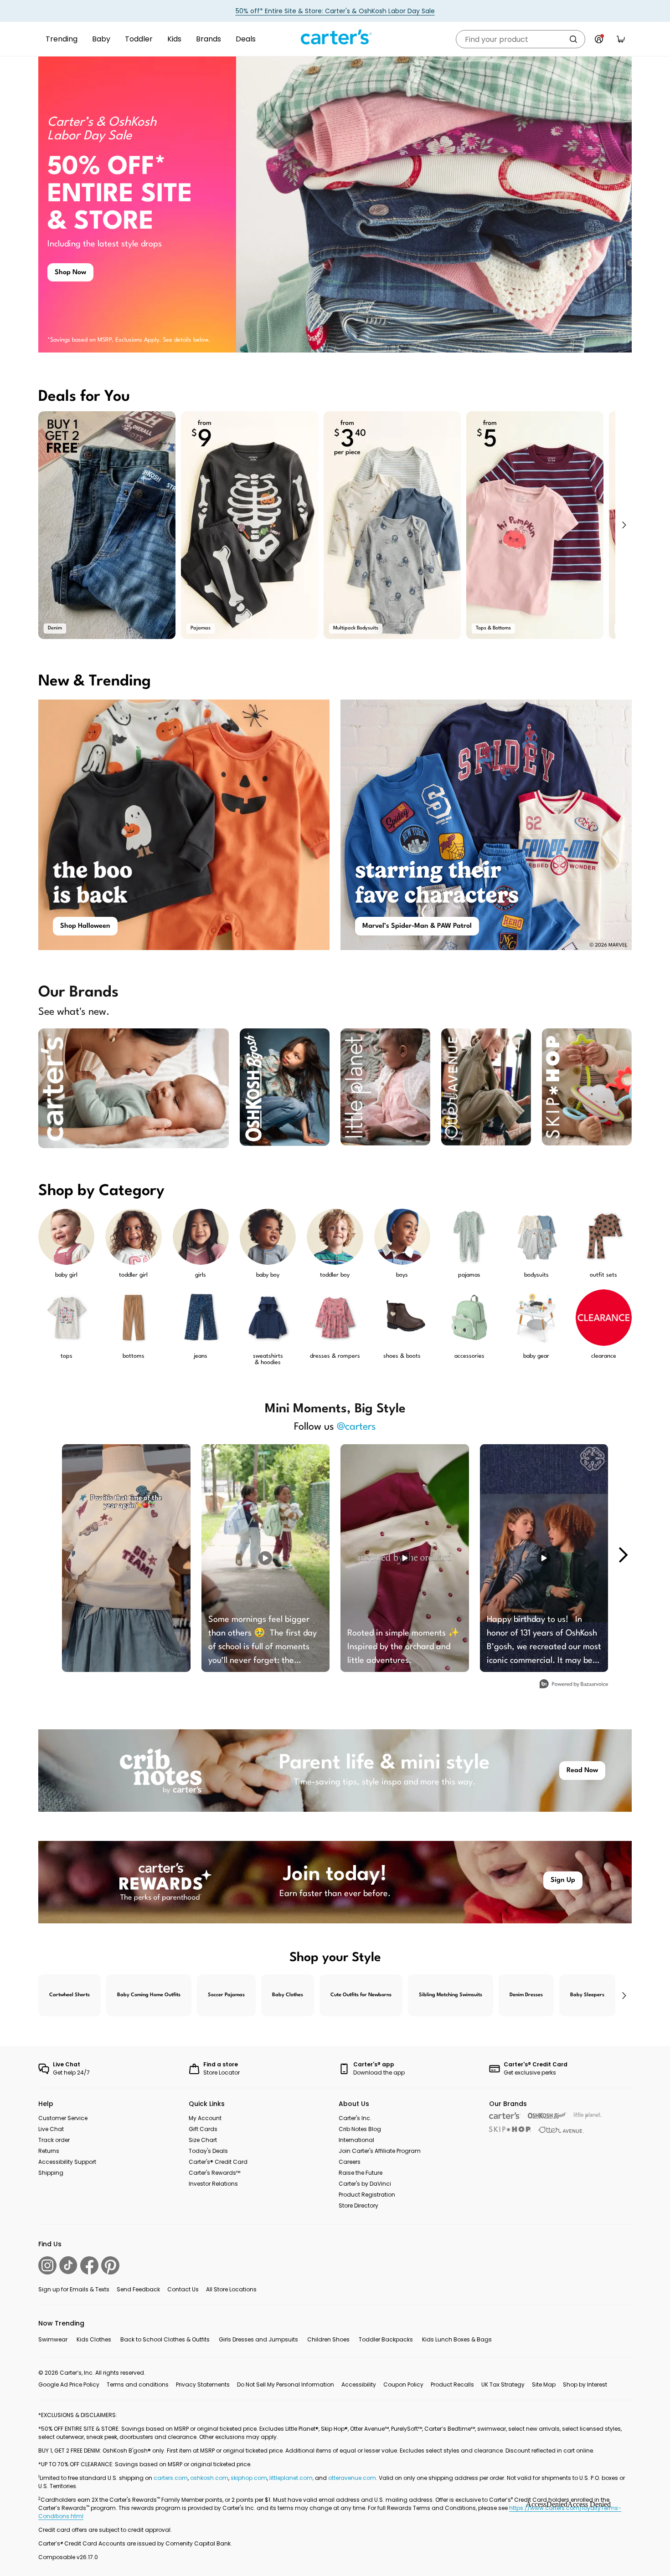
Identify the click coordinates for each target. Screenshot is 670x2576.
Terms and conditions (138, 2384)
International (356, 2140)
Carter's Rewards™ (214, 2173)
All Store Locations (231, 2289)
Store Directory (358, 2205)
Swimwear (53, 2339)
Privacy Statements (203, 2384)
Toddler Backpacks (386, 2339)
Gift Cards (203, 2129)
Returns (49, 2151)
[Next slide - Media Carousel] (623, 1555)
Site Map (544, 2384)
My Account (205, 2118)
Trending (62, 39)
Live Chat (51, 2129)
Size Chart (203, 2140)
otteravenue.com (352, 2478)
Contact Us (183, 2289)
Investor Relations (213, 2184)
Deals (246, 39)
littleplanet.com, (292, 2478)
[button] (624, 525)
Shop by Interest (585, 2384)
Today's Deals (208, 2151)
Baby (101, 39)
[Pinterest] (110, 2265)
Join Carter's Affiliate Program (380, 2151)
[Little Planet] (588, 2116)
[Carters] (505, 2116)
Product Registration (367, 2195)
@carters (356, 1427)
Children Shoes (328, 2339)
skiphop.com (249, 2478)
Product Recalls (452, 2384)
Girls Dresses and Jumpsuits (258, 2339)
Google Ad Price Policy (69, 2384)
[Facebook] (89, 2265)
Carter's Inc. (355, 2118)
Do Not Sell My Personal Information (286, 2384)
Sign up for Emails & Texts (74, 2289)
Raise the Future (361, 2173)
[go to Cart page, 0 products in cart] (621, 39)
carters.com (171, 2478)
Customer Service (63, 2118)
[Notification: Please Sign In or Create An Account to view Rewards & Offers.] (599, 39)
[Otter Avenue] (561, 2130)
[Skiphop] (510, 2129)
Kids (174, 39)
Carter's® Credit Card (218, 2162)
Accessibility (359, 2384)
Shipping (51, 2173)
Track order (54, 2140)
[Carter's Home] (335, 37)
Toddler (139, 39)
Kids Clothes (94, 2339)
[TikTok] (68, 2265)
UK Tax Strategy (503, 2384)
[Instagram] (47, 2265)
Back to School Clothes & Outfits (165, 2339)
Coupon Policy (403, 2384)
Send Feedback (138, 2289)
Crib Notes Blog (360, 2129)
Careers (350, 2162)
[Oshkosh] (547, 2116)
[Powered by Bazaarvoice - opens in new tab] (574, 1685)
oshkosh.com (209, 2478)
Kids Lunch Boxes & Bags (457, 2339)
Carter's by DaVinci (365, 2184)
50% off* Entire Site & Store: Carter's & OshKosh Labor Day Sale (335, 11)
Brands (209, 39)
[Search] (573, 39)
